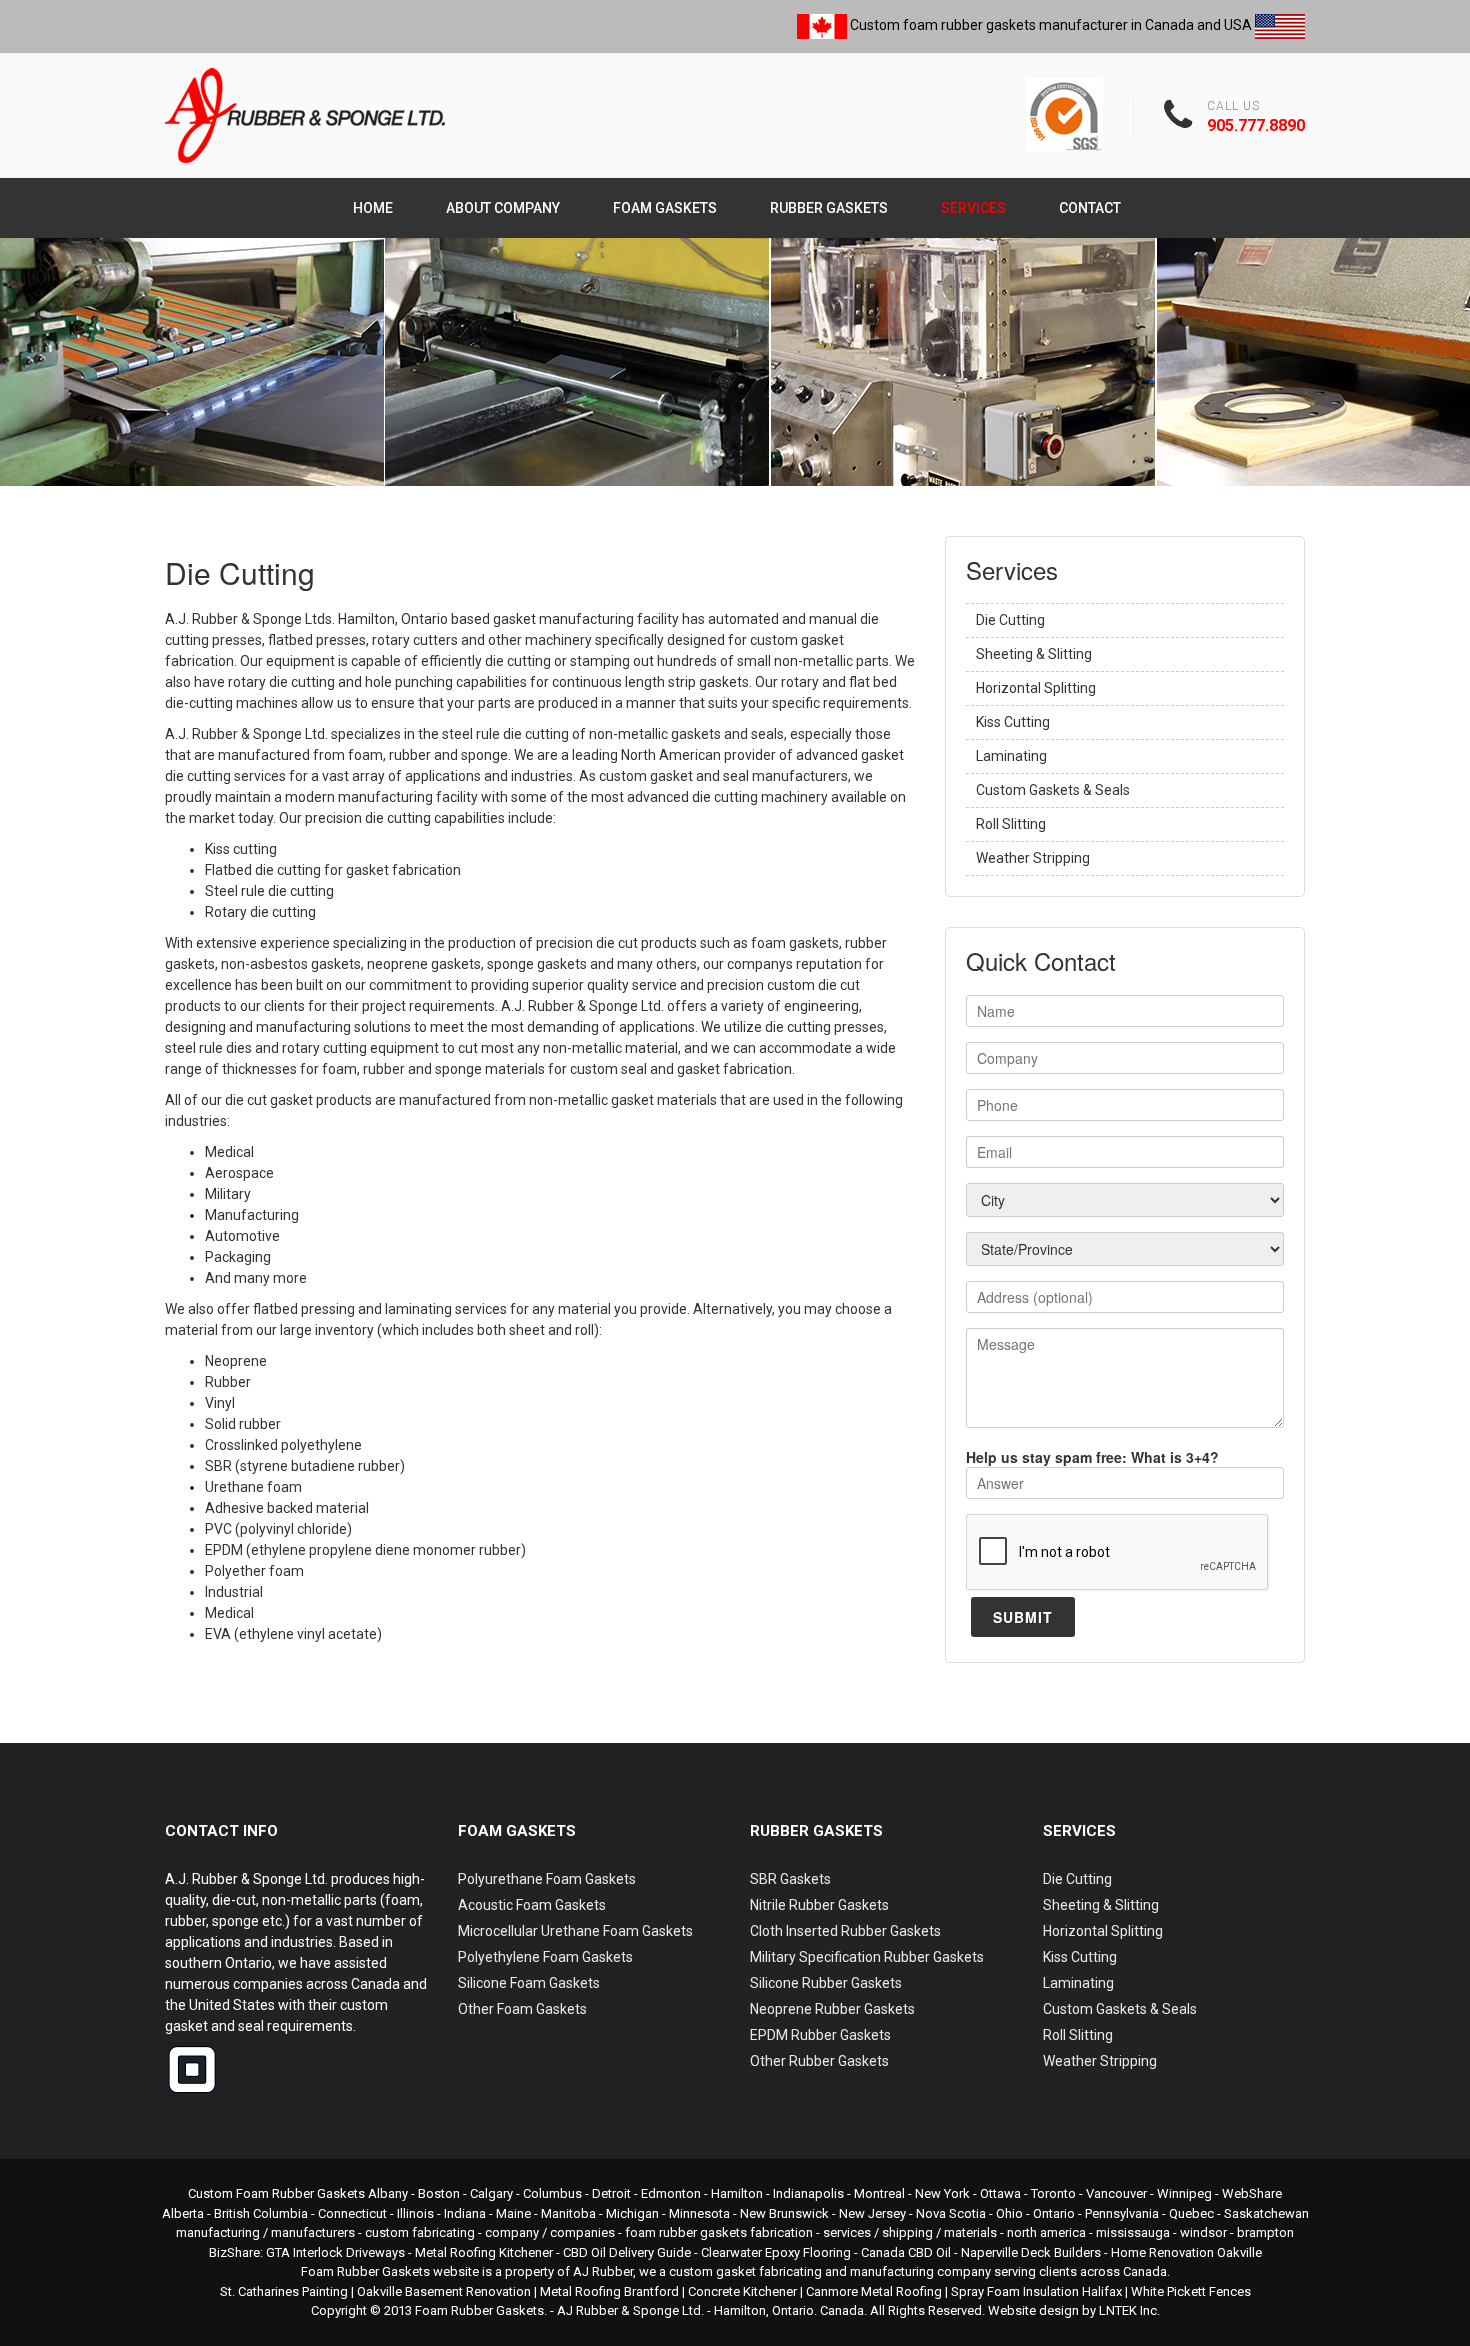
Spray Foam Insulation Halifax (1036, 2291)
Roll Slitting (1011, 824)
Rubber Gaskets (829, 208)
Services (973, 208)
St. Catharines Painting (284, 2291)
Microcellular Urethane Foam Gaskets (575, 1931)
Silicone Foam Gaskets (529, 1983)
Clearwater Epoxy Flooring (776, 2252)
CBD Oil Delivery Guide (627, 2252)
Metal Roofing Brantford (609, 2291)
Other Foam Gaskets (522, 2009)
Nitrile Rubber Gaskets (819, 1905)
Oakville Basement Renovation (444, 2291)
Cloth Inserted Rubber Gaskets (845, 1931)
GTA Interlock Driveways (335, 2252)
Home (373, 208)
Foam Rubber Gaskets (479, 2310)
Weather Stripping (1033, 858)
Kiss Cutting (1013, 722)
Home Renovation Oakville (1186, 2252)
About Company (503, 208)
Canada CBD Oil (906, 2252)
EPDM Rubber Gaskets (820, 2035)
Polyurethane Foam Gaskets (547, 1879)
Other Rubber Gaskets (819, 2061)
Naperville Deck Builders (1031, 2252)
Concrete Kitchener (742, 2291)
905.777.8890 (1256, 125)
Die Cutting (1010, 620)
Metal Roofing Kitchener (484, 2252)
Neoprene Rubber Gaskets (832, 2009)
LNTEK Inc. (1129, 2310)
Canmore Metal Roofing (874, 2291)
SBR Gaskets (790, 1879)
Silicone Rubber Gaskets (826, 1983)
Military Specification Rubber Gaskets (867, 1957)
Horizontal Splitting (1036, 688)
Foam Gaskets (665, 208)
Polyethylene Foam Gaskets (545, 1957)
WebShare (1252, 2193)
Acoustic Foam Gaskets (532, 1905)
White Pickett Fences (1191, 2291)
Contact (1090, 208)
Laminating (1011, 756)
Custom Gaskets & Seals (1053, 790)
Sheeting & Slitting (1034, 654)
